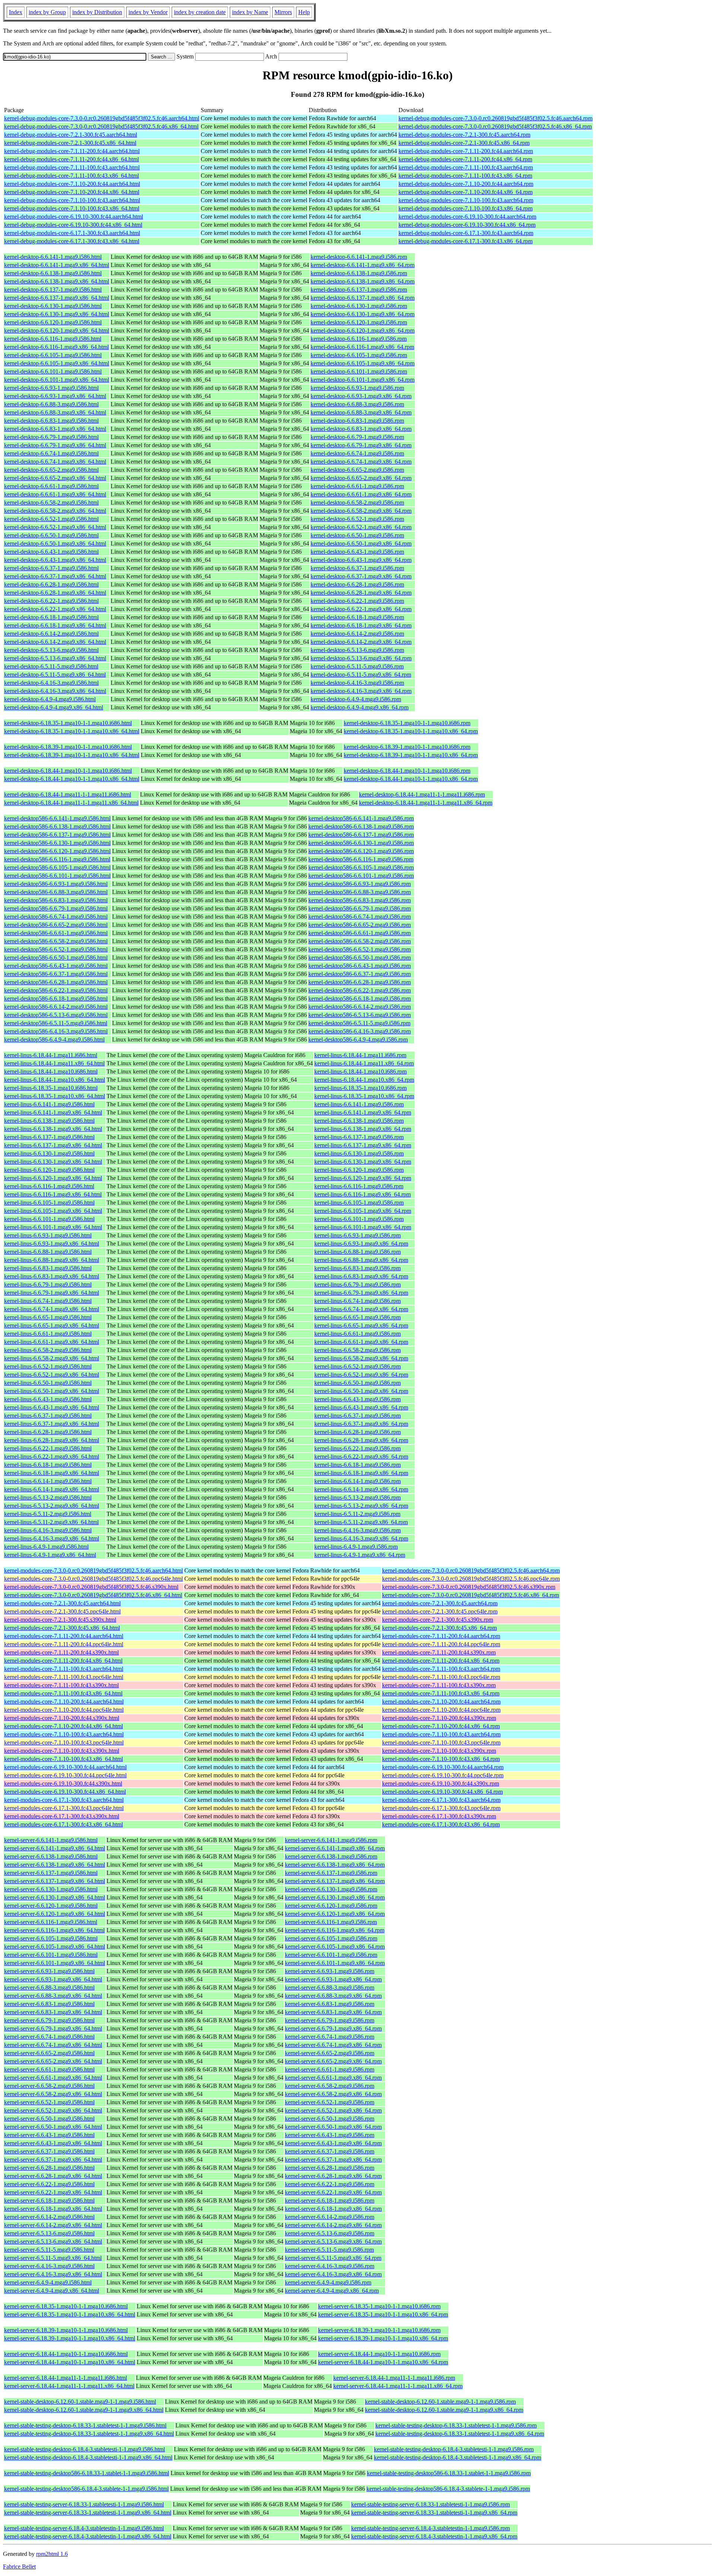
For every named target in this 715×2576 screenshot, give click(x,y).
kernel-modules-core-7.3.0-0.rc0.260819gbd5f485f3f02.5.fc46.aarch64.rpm (471, 1570)
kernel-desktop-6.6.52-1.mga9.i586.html (51, 519)
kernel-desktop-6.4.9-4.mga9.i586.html (50, 699)
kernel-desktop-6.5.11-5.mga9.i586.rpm (357, 666)
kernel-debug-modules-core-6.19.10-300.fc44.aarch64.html (74, 217)
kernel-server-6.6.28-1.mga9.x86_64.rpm (333, 2176)
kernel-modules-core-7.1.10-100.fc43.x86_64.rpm (441, 1759)
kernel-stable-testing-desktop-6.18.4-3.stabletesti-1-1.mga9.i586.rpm (454, 2449)
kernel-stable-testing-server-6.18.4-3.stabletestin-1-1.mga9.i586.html (84, 2528)
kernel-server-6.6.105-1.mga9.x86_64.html (55, 1947)
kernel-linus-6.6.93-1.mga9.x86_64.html (52, 1244)
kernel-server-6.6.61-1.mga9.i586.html (49, 2069)
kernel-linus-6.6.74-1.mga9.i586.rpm (357, 1301)
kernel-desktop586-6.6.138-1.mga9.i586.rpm (361, 826)
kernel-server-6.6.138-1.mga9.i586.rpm (331, 1856)
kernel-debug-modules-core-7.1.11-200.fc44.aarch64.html (72, 151)
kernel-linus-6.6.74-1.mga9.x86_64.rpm (361, 1309)
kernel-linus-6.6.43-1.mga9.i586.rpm (357, 1399)
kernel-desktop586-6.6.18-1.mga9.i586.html (56, 998)
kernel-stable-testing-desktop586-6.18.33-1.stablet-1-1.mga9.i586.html (87, 2473)
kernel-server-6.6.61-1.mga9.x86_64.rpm (333, 2078)
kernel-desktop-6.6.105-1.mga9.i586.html (53, 355)
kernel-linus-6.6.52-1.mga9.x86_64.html (52, 1375)
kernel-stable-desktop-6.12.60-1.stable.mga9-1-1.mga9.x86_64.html (84, 2410)
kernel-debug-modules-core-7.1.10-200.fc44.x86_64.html (72, 192)
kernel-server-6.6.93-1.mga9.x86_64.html (53, 1979)
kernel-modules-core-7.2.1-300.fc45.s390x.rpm (438, 1620)
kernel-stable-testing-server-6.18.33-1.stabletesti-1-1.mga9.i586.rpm (430, 2504)
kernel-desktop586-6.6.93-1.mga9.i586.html (56, 884)
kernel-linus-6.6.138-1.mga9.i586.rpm (359, 1121)
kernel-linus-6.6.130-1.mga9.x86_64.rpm (363, 1162)
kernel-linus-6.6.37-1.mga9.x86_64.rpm (361, 1424)
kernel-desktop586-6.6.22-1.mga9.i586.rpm (360, 990)
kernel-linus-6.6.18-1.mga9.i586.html (48, 1465)
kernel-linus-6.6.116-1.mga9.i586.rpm (359, 1186)
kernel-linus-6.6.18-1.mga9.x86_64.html (52, 1473)
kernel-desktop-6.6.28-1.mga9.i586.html (51, 584)
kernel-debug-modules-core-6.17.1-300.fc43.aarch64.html (72, 233)
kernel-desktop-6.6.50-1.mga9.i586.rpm (357, 535)
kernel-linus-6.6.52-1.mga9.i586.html (48, 1366)
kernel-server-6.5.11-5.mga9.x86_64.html (53, 2258)
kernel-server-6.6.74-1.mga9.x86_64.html (53, 2045)
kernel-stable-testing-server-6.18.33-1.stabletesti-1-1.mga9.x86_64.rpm (434, 2513)
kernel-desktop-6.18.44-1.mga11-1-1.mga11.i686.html (68, 794)
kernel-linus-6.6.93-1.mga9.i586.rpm (357, 1235)
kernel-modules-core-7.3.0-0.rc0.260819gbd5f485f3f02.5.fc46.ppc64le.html (93, 1579)
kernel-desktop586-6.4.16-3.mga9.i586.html (56, 1031)
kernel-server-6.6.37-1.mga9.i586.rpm (330, 2151)
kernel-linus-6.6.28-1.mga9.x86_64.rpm (361, 1440)
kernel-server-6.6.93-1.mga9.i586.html (49, 1971)
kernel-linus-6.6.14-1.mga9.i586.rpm (357, 1481)
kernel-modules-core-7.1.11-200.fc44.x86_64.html (63, 1661)
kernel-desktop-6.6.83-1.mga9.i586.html (51, 421)
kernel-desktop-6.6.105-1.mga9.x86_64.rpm (363, 363)
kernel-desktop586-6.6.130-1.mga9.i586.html (57, 843)
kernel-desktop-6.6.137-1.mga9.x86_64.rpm (363, 298)
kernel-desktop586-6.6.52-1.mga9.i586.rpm (360, 949)
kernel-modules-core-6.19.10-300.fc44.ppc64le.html (65, 1775)
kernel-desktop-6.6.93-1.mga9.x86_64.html (55, 396)
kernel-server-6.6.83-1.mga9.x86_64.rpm (333, 2012)
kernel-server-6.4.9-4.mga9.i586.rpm (328, 2282)
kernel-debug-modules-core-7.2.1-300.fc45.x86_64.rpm (464, 143)
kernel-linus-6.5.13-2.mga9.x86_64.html (52, 1506)
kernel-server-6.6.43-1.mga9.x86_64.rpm (333, 2143)
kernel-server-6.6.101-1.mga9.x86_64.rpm (335, 1963)
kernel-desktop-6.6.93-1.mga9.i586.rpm (357, 388)
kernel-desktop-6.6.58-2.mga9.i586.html (51, 503)
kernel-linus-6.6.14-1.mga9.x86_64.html (52, 1489)
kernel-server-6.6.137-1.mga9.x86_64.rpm (335, 1881)
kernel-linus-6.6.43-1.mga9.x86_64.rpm (361, 1407)
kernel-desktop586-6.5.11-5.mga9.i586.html (56, 1023)
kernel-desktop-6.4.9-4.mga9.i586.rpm (356, 699)
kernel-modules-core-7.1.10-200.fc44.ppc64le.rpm (441, 1710)
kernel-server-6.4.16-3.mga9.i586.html (49, 2266)
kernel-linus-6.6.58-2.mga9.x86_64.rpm (361, 1358)
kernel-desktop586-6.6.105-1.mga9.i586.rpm (361, 867)
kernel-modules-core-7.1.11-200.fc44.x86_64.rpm (441, 1661)
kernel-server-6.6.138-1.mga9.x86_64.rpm (335, 1865)
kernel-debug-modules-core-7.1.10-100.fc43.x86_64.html (72, 208)
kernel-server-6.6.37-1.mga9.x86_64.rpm (333, 2160)
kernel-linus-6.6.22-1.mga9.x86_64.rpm (361, 1456)
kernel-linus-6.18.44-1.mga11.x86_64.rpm (364, 1063)
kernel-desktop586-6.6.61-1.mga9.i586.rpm (360, 933)
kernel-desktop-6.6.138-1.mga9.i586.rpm (359, 273)
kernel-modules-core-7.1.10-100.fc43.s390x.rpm (439, 1751)
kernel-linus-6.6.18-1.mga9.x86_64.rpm (361, 1473)
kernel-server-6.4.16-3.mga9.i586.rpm (330, 2266)
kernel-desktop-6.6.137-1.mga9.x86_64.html (57, 298)
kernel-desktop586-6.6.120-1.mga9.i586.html (57, 851)
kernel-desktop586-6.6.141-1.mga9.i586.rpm (361, 818)
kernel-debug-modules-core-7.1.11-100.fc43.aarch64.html (72, 167)
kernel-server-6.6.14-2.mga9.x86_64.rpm (333, 2225)
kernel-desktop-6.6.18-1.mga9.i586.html (51, 617)
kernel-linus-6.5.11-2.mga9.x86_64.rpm (361, 1522)
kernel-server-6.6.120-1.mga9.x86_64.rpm (335, 1914)
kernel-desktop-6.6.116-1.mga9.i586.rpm (359, 339)
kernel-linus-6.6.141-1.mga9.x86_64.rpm (363, 1112)
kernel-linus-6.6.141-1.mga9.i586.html (49, 1104)
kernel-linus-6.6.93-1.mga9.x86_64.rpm (361, 1244)
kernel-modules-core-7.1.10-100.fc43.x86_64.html (63, 1759)
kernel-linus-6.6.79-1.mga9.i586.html (48, 1284)
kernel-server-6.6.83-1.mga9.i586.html (49, 2004)
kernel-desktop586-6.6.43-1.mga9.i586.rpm (360, 966)
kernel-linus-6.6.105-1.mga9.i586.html (49, 1203)
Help (304, 12)
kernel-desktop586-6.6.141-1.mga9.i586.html (57, 818)
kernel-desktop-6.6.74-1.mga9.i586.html (51, 453)
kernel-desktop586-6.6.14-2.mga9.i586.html (56, 1007)
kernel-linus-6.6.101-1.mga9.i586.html (49, 1219)
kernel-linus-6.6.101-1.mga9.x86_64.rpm (363, 1227)
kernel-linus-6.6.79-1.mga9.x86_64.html (52, 1293)
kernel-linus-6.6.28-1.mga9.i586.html (48, 1432)
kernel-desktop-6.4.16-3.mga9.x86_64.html (55, 691)
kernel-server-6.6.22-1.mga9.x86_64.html (53, 2192)
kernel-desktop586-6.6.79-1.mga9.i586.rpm (360, 908)
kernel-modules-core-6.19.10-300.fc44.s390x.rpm (441, 1783)
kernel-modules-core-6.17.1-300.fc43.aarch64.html (64, 1800)
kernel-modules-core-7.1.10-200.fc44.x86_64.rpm (441, 1726)
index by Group (47, 12)
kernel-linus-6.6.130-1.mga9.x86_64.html (53, 1162)
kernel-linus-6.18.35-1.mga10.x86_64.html (55, 1096)
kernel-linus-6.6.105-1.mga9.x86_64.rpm (363, 1211)
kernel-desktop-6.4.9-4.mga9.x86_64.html (54, 707)
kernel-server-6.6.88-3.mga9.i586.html (49, 1987)
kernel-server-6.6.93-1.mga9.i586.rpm (330, 1971)
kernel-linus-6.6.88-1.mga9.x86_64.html (52, 1260)
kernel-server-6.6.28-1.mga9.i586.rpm (330, 2168)
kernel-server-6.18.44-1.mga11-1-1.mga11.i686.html (66, 2378)
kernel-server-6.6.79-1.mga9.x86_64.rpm (333, 2028)
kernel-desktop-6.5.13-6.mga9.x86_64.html (55, 658)
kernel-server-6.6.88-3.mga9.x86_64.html (53, 1996)
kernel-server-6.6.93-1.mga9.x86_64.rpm (333, 1979)
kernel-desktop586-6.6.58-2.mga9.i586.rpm (360, 941)
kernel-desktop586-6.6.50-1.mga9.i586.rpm (360, 958)
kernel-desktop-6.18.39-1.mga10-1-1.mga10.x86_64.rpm (411, 755)
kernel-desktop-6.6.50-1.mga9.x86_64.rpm (361, 543)
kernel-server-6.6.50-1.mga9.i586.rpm (330, 2119)
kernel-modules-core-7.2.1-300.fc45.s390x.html (60, 1620)
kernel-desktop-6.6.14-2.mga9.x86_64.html (55, 642)
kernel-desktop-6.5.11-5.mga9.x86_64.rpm (361, 675)
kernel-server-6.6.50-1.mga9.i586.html (49, 2119)
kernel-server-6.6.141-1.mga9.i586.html (51, 1840)
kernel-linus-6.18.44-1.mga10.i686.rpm (360, 1071)
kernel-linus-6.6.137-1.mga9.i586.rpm (359, 1137)
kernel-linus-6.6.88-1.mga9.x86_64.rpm (361, 1260)
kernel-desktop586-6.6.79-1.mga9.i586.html (56, 908)
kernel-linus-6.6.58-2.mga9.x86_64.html (52, 1358)
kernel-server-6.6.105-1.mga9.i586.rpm (331, 1938)
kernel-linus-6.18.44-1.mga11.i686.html (51, 1055)
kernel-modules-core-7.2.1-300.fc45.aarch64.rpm (440, 1603)
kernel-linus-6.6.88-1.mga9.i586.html (48, 1252)
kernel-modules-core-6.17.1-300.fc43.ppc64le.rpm (441, 1808)
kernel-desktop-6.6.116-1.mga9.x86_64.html (56, 347)
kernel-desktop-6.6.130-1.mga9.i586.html (53, 306)
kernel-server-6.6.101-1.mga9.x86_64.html (55, 1963)
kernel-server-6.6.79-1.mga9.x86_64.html (53, 2028)
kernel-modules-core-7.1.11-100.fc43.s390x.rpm (439, 1685)
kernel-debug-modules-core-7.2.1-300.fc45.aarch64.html (71, 135)
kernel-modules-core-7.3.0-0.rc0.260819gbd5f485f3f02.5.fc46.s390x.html (91, 1587)
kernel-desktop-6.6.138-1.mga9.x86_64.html (57, 281)
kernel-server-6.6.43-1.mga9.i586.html (49, 2135)
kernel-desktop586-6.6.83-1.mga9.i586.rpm (360, 900)
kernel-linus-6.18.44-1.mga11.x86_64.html (54, 1063)
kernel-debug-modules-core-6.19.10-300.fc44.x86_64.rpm (467, 225)
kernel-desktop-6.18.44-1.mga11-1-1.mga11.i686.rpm (422, 794)
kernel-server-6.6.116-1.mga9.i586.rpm (331, 1922)
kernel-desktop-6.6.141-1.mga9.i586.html (53, 257)
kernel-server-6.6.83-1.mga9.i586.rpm (330, 2004)
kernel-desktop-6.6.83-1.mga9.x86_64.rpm (361, 429)
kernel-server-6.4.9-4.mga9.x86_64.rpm (332, 2291)
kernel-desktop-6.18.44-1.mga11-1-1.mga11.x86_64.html (71, 803)
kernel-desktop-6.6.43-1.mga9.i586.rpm (357, 552)
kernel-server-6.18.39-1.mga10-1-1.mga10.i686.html (66, 2330)
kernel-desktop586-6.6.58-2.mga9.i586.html (56, 941)
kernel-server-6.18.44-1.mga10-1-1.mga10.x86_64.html (70, 2362)
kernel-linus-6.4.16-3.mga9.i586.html (48, 1530)
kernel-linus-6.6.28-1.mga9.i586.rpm (357, 1432)
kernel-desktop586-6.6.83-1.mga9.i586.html (56, 900)
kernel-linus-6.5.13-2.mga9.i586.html (48, 1497)
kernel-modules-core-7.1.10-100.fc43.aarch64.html (64, 1734)
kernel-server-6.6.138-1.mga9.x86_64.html (55, 1865)
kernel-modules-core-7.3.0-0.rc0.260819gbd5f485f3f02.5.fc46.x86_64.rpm (471, 1595)
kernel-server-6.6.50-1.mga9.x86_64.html (53, 2127)
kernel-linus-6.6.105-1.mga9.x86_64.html (53, 1211)
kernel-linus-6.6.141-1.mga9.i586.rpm (359, 1104)
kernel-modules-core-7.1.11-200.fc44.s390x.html (61, 1652)
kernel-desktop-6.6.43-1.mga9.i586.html (51, 552)
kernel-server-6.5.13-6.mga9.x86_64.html (53, 2241)
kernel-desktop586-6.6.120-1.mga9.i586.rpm (361, 851)
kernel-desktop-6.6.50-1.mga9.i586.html (51, 535)
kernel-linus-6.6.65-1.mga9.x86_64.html (52, 1325)
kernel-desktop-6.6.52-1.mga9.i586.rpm (357, 519)
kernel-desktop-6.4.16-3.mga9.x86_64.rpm (361, 691)
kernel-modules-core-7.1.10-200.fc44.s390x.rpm (439, 1718)
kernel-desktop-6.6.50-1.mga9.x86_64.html (55, 543)
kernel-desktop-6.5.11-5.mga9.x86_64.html (55, 675)
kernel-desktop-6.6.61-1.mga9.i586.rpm (357, 486)
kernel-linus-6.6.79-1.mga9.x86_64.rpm (361, 1293)
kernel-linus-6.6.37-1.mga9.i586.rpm (357, 1416)
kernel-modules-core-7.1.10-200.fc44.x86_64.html (63, 1726)
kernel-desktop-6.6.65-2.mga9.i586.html (51, 470)
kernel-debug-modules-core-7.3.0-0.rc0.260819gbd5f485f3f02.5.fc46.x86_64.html (101, 126)
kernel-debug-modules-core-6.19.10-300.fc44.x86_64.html (73, 225)
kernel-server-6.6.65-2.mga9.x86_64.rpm (333, 2061)
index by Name (250, 12)
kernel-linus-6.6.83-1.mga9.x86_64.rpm (361, 1276)
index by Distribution (97, 12)
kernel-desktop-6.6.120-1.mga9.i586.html (53, 322)
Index (16, 12)
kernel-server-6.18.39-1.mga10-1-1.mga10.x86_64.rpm (383, 2338)
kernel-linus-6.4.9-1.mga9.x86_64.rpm (360, 1555)
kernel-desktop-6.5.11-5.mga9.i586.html (51, 666)
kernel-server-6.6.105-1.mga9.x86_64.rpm (335, 1947)
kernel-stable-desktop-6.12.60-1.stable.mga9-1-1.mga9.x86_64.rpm (444, 2410)
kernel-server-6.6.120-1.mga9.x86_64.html (55, 1914)
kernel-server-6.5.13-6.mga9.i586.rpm (330, 2233)
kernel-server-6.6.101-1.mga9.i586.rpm (331, 1955)
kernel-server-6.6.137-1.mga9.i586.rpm (331, 1873)
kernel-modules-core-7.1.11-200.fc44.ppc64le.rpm (441, 1644)
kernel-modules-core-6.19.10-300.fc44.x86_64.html (65, 1792)
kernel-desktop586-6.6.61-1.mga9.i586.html (56, 933)
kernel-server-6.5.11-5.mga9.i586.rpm (329, 2250)
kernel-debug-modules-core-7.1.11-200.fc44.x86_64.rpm (465, 159)
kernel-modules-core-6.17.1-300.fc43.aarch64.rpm (441, 1800)
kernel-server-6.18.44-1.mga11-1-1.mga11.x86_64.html (69, 2386)
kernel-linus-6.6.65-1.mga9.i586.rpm (357, 1317)
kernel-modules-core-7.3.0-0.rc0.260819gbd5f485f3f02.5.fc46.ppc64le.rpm (471, 1579)
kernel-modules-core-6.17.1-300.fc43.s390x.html (62, 1816)
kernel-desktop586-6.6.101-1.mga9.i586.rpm (361, 876)
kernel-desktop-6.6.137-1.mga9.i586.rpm (359, 290)
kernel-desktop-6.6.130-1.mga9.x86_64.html (57, 314)
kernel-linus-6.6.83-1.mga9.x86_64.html (52, 1276)
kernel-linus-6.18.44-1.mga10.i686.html (51, 1071)
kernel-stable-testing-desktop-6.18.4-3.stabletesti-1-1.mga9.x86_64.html (88, 2457)
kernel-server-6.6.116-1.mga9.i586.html (51, 1922)
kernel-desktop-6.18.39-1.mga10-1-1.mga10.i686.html (68, 747)
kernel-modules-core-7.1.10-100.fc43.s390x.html (62, 1751)
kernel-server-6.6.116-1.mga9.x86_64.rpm (335, 1930)
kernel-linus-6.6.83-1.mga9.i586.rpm (357, 1268)
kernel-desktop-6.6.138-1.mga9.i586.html (53, 273)
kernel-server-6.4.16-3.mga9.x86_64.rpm (333, 2274)
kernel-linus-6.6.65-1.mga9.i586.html (48, 1317)
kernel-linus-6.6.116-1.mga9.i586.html (49, 1186)
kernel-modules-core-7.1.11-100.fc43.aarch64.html (64, 1669)
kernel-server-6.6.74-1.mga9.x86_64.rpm (333, 2045)
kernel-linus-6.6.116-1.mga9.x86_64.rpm (363, 1194)
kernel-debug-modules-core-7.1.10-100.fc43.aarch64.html (72, 200)
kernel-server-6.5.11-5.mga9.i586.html (49, 2250)
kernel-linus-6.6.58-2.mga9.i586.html (48, 1350)
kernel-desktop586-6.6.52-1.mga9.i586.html (56, 949)
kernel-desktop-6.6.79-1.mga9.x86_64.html (55, 445)
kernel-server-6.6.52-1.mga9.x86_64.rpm (333, 2110)
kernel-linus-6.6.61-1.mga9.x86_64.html (52, 1342)
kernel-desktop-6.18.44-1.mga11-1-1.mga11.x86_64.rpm (426, 803)
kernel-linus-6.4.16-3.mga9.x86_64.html (52, 1538)
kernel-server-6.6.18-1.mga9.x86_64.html (53, 2209)
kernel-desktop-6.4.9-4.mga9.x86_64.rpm (360, 707)
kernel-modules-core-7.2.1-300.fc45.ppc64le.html (62, 1611)
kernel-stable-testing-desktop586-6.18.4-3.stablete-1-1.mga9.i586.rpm (448, 2489)
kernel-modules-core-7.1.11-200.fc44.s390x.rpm (439, 1652)
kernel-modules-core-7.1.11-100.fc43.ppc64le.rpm (441, 1677)
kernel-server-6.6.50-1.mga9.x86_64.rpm (333, 2127)
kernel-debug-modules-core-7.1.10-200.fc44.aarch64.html (72, 184)
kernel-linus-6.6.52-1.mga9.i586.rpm (357, 1366)
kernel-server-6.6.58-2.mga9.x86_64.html (53, 2094)
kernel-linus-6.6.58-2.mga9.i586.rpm (357, 1350)
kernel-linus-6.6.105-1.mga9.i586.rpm (359, 1203)
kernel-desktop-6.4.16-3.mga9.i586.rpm (357, 683)
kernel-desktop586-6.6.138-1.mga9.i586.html (57, 826)
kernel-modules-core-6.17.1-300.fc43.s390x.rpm (439, 1816)
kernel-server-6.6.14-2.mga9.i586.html (49, 2217)
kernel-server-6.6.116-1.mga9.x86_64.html (54, 1930)
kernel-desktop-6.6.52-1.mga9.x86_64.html (55, 527)
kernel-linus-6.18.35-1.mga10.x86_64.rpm (364, 1096)
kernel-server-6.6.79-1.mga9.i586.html (49, 2020)
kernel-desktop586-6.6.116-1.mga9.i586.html (57, 859)
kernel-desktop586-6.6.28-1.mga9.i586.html (56, 982)
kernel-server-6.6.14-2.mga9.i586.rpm (330, 2217)
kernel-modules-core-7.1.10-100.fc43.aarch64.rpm (441, 1734)
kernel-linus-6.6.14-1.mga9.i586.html (48, 1481)
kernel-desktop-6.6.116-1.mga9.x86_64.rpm (362, 347)
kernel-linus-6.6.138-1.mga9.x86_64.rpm (363, 1129)
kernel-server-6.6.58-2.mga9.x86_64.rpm (333, 2094)
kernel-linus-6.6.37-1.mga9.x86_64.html (52, 1424)
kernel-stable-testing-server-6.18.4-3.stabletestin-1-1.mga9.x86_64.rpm (434, 2536)
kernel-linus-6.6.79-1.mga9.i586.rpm (357, 1284)
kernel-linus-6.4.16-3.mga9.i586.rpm (357, 1530)
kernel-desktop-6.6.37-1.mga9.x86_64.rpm (361, 576)
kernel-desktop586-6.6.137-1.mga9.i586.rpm (361, 835)
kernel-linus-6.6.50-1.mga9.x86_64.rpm (361, 1391)
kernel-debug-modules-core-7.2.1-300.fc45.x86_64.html (70, 143)
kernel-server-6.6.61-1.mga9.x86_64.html (53, 2078)
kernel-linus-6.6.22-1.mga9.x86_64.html (52, 1456)
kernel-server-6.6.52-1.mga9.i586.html (49, 2102)
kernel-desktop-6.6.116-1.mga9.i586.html (53, 339)
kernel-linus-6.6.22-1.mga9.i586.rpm (357, 1448)
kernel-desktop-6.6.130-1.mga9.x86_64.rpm (363, 314)
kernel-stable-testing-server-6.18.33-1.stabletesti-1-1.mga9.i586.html (84, 2504)
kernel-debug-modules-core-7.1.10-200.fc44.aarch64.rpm (466, 184)
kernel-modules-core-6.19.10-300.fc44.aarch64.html (65, 1767)
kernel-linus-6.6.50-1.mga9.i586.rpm (357, 1383)
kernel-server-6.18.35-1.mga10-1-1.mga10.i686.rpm (379, 2306)
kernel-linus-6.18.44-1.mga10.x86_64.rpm (364, 1080)
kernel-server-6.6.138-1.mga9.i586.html (51, 1856)
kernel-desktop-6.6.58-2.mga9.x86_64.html (55, 511)
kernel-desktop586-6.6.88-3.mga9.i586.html (56, 892)
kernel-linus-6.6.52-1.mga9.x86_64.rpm (361, 1375)
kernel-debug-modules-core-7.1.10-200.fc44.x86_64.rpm (465, 192)
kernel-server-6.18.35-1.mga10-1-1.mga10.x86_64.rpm (383, 2314)
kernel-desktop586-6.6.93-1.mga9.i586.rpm (360, 884)
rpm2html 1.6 (52, 2554)
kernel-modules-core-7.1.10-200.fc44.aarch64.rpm (441, 1702)
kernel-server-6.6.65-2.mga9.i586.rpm (330, 2053)
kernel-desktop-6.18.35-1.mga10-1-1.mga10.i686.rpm (407, 723)
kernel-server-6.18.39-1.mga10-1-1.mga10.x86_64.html (70, 2338)
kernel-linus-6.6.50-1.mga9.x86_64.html (52, 1391)
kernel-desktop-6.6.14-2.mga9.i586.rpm (357, 634)
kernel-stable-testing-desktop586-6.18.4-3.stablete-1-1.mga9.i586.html (86, 2489)
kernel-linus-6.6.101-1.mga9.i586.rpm (359, 1219)
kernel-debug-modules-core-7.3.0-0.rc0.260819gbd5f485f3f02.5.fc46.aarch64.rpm (495, 118)
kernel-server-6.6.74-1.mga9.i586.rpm (330, 2037)
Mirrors (283, 12)
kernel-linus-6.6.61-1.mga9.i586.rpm (357, 1334)
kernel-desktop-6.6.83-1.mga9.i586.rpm (357, 421)
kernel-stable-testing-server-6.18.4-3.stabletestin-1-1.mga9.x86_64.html (88, 2536)
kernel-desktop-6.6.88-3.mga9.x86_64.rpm (361, 412)
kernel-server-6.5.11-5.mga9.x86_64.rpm (333, 2258)
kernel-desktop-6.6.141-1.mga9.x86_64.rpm (363, 265)
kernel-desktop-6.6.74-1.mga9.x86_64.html (55, 462)
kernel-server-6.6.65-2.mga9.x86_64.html (53, 2061)
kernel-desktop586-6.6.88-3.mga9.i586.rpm (360, 892)
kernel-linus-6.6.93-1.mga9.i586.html (48, 1235)
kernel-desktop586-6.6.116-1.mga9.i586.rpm (361, 859)
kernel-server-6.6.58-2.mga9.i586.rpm (330, 2086)
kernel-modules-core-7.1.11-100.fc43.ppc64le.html (64, 1677)
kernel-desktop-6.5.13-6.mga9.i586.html (51, 650)
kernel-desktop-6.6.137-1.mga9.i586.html (53, 290)
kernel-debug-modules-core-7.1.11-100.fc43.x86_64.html (71, 176)
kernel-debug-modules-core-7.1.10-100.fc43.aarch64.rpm (466, 200)
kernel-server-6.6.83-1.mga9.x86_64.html (53, 2012)
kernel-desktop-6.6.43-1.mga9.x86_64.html (55, 560)
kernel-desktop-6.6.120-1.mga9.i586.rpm (359, 322)
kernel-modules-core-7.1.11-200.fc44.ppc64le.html (64, 1644)
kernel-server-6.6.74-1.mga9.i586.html (49, 2037)
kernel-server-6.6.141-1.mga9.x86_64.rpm (335, 1848)
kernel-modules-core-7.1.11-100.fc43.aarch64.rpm (441, 1669)
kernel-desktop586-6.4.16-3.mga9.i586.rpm (360, 1031)
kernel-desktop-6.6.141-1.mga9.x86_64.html (57, 265)
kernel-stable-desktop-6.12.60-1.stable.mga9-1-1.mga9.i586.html (80, 2402)
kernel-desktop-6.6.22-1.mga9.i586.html (51, 601)
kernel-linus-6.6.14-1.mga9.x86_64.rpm (361, 1489)
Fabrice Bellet (19, 2567)
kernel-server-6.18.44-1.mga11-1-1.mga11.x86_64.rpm (398, 2386)
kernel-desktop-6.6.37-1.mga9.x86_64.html (55, 576)
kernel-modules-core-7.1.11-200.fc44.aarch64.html (64, 1636)
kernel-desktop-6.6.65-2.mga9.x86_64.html (55, 478)
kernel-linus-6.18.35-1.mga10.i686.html (51, 1088)
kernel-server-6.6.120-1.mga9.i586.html (51, 1906)
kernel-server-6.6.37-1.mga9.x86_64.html (53, 2160)
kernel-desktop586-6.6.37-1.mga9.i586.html (56, 974)
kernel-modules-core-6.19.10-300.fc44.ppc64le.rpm (443, 1775)
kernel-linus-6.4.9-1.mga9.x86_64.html (50, 1555)
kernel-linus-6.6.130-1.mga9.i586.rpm (359, 1153)
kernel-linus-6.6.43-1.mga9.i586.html (48, 1399)
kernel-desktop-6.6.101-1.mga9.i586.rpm (359, 371)
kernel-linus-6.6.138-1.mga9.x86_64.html (53, 1129)
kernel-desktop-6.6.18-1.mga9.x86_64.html (55, 625)
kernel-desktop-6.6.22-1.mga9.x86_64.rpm (361, 609)
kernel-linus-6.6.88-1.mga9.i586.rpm (357, 1252)
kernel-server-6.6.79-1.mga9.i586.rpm (330, 2020)
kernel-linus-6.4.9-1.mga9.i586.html (46, 1547)
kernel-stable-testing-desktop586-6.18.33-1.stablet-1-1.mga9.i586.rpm (449, 2473)
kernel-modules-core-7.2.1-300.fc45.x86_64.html (62, 1628)
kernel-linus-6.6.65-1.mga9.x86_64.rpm (361, 1325)
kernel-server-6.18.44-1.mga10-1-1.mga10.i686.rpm (379, 2354)
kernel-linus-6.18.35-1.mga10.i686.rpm (360, 1088)
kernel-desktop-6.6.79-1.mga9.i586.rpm (357, 437)
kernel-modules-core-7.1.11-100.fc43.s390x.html (61, 1685)
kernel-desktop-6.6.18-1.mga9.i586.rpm (357, 617)
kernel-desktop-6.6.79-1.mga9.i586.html (51, 437)
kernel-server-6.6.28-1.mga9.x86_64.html (53, 2176)
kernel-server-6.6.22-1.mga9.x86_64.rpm (333, 2192)
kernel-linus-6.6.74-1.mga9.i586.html (48, 1301)
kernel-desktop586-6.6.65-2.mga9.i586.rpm (360, 925)
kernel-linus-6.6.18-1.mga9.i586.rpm (357, 1465)
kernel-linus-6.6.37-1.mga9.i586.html (48, 1416)
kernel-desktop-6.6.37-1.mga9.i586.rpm (357, 568)
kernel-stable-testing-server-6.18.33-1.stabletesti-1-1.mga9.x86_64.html (88, 2513)
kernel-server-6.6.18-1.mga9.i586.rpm (330, 2200)
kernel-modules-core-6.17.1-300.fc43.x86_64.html (63, 1824)
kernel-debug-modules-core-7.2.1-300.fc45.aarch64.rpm (464, 135)
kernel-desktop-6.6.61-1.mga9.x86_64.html (55, 494)
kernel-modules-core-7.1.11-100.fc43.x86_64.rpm (441, 1693)
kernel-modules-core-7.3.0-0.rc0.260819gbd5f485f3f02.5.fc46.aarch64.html (93, 1570)
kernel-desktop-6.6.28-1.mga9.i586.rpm (357, 584)
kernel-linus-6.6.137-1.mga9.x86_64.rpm (363, 1145)
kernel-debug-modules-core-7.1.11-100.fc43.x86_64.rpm (465, 176)
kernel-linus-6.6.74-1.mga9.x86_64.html (52, 1309)
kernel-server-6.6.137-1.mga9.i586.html (51, 1873)
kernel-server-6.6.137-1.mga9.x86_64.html (55, 1881)
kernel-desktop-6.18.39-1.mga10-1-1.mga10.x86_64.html (72, 755)
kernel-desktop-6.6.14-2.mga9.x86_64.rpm (361, 642)
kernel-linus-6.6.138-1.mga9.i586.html (49, 1121)
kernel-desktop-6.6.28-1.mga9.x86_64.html (55, 593)
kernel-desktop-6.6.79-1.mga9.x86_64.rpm (361, 445)
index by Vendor (148, 12)
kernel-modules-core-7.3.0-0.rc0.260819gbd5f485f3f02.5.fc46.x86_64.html (93, 1595)
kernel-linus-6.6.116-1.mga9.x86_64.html (53, 1194)
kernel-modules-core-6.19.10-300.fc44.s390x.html (63, 1783)
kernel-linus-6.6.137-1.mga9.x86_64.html (53, 1145)
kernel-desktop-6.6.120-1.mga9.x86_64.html (57, 330)
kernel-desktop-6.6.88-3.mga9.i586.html (51, 404)
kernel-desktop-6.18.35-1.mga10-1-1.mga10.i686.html (68, 723)
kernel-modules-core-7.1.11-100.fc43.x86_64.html (63, 1693)
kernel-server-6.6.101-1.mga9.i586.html (51, 1955)
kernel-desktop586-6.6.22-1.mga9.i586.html (56, 990)
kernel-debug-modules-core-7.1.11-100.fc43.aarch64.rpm (466, 167)
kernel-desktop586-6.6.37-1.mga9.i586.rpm (360, 974)
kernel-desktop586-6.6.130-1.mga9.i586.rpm (361, 843)
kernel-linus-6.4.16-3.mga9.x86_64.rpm (361, 1538)
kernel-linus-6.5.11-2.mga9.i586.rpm (357, 1514)
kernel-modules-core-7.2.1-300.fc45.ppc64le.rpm (440, 1611)
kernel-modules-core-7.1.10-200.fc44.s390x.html (62, 1718)
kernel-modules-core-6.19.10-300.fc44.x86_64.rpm (442, 1792)
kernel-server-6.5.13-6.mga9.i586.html (49, 2233)
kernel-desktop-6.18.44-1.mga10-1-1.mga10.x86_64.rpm (411, 779)
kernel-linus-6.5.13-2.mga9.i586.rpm (357, 1497)
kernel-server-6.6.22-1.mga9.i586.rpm (330, 2184)
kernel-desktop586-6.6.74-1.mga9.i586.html (56, 917)
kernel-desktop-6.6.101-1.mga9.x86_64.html (57, 380)
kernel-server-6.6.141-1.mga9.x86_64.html (55, 1848)
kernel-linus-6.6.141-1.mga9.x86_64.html (53, 1112)
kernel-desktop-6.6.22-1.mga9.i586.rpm (357, 601)
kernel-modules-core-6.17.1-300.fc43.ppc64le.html (64, 1808)
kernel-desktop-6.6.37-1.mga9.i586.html (51, 568)
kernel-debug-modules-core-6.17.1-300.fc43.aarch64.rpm (466, 233)
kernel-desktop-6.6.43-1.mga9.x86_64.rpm (361, 560)
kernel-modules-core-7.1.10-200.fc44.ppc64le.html (64, 1710)
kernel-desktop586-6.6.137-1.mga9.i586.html (57, 835)
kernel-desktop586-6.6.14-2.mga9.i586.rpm (360, 1007)
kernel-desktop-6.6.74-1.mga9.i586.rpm (357, 453)
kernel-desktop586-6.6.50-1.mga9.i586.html (56, 958)
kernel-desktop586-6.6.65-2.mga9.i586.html (56, 925)
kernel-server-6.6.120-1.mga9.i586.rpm (331, 1906)
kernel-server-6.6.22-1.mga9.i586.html (49, 2184)
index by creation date (200, 12)
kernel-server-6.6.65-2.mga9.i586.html (49, 2053)
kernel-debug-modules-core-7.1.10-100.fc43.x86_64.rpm (465, 208)
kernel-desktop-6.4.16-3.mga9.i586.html (51, 683)
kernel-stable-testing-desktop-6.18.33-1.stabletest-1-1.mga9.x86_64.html (89, 2434)
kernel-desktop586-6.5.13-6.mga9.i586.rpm (360, 1015)
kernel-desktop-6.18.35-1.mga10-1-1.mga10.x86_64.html (72, 731)
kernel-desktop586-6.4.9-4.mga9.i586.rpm (358, 1039)
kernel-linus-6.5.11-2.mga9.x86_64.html (51, 1522)
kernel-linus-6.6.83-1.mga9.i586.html (48, 1268)
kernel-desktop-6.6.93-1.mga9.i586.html (51, 388)
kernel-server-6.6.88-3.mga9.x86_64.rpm (333, 1996)
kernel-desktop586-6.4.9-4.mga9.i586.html (54, 1039)
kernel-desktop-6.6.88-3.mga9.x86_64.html (55, 412)
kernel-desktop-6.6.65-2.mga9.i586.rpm (357, 470)
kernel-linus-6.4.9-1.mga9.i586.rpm (356, 1547)
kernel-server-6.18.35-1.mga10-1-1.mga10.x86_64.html (70, 2314)
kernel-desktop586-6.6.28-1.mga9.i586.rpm (360, 982)
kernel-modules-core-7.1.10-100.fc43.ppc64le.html (64, 1742)
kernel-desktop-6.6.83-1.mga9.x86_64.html (55, 429)
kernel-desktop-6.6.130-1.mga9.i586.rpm (359, 306)
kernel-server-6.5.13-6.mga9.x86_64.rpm (333, 2241)
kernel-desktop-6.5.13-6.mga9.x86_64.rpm (361, 658)
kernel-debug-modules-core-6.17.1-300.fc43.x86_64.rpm (465, 241)
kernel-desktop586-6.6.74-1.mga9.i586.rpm (360, 917)
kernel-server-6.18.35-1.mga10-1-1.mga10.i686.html (66, 2306)
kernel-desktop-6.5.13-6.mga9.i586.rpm (357, 650)
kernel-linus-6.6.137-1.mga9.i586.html (49, 1137)
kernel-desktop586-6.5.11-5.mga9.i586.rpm (359, 1023)
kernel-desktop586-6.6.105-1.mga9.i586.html (57, 867)
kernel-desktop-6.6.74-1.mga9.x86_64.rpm (361, 462)
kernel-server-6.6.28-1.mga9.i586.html (49, 2168)
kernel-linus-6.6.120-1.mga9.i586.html (49, 1170)
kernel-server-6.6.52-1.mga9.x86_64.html (53, 2110)
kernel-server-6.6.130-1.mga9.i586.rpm (331, 1889)
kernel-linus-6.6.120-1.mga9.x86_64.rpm (363, 1178)
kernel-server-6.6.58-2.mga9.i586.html (49, 2086)
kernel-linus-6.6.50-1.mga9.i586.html (48, 1383)
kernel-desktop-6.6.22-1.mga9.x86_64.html (55, 609)
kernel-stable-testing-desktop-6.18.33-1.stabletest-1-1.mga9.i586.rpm (456, 2425)
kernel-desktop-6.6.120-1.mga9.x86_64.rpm (363, 330)
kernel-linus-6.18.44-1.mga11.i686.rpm (360, 1055)
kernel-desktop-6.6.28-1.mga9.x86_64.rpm (361, 593)
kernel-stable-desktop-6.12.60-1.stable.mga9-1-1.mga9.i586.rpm (440, 2402)
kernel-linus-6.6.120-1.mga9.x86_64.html (53, 1178)
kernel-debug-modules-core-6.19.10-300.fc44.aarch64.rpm (467, 217)
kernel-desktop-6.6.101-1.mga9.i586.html (53, 371)
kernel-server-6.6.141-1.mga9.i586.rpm (331, 1840)
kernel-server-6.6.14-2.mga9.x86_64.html (53, 2225)
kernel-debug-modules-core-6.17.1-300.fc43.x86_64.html (72, 241)
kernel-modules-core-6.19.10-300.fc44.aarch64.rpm (443, 1767)
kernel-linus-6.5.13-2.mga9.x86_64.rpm (361, 1506)
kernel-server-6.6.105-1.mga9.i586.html (51, 1938)
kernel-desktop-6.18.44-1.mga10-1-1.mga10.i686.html (68, 771)
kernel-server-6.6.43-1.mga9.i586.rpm (330, 2135)
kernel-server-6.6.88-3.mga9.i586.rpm (330, 1987)
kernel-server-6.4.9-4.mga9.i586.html (48, 2282)
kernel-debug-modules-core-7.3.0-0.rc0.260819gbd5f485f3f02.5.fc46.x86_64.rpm (495, 126)
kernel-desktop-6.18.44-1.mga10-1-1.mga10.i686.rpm (407, 771)
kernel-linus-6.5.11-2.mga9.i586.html (48, 1514)
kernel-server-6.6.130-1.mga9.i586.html (51, 1889)
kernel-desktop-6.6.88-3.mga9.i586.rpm (357, 404)
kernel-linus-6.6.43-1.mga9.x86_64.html (52, 1407)
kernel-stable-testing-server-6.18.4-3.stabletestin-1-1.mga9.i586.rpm (430, 2528)
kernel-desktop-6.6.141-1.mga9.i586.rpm (359, 257)
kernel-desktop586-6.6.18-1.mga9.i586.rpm (360, 998)
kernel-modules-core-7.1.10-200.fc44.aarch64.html (64, 1702)
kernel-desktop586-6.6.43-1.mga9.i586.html (56, 966)
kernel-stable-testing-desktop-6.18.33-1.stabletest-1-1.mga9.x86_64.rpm (460, 2434)
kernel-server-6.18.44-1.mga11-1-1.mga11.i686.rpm (394, 2378)
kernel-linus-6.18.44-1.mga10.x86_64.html (55, 1080)
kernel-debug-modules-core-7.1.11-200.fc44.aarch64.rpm (466, 151)
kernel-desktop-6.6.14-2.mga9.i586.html (51, 634)
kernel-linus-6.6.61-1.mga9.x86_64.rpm (361, 1342)
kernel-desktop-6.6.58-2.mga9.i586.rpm (357, 503)
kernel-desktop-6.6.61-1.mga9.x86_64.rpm (361, 494)
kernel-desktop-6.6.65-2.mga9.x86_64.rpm (361, 478)
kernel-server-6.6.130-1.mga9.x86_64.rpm (335, 1897)
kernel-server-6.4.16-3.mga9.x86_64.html (53, 2274)
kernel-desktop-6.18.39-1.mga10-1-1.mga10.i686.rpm (407, 747)
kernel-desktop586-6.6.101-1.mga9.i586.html (57, 876)
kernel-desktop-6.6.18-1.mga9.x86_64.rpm (361, 625)
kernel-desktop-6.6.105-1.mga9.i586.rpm (359, 355)
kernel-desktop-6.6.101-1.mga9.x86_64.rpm (363, 380)
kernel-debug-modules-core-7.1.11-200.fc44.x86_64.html (71, 159)
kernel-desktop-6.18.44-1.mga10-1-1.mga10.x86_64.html (72, 779)
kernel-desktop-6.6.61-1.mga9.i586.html (51, 486)
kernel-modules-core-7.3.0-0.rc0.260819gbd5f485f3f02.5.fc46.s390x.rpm (469, 1587)
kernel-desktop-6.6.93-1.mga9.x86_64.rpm (361, 396)
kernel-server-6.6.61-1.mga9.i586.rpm (330, 2069)
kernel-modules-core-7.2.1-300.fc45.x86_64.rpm (439, 1628)
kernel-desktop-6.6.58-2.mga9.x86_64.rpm (361, 511)
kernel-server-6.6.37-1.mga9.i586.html (49, 2151)
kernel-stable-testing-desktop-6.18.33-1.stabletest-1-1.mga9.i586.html (85, 2425)
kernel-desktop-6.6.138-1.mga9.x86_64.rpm (363, 281)
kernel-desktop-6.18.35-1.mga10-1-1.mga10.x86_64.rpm (411, 731)
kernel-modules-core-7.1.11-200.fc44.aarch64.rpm (441, 1636)
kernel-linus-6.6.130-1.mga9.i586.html (49, 1153)
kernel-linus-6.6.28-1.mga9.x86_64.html (52, 1440)
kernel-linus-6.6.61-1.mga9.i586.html (48, 1334)
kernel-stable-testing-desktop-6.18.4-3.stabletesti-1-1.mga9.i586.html (85, 2449)
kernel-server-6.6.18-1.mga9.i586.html (49, 2200)
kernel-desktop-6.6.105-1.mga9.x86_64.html (57, 363)
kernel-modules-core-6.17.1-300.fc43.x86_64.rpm (441, 1824)
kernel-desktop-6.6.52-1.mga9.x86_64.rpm (361, 527)
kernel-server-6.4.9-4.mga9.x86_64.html (52, 2291)
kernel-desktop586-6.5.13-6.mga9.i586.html (56, 1015)
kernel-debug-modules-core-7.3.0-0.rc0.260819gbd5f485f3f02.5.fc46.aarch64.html (102, 118)
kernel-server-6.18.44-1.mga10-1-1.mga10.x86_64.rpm (383, 2362)
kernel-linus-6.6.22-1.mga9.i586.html (48, 1448)
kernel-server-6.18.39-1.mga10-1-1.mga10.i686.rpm (379, 2330)
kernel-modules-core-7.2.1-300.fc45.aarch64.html (62, 1603)
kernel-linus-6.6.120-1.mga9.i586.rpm (359, 1170)
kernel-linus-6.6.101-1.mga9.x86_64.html (53, 1227)
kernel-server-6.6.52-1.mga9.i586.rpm (330, 2102)
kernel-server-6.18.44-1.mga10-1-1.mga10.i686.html (66, 2354)
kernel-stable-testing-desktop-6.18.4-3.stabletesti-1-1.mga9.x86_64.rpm (457, 2457)
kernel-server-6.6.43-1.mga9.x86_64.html (53, 2143)
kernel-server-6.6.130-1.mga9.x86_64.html (55, 1897)
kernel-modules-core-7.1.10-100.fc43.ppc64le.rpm (441, 1742)
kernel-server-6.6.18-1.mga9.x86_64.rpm (333, 2209)
